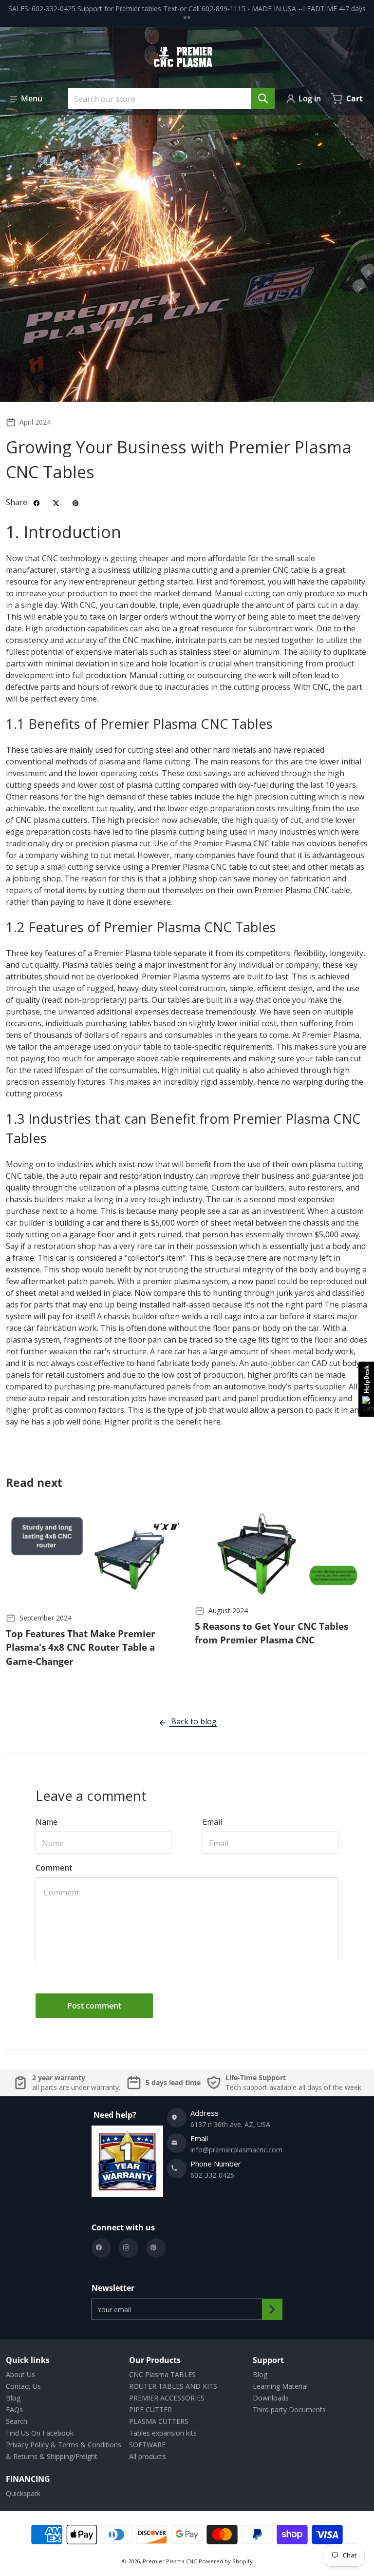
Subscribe (272, 2309)
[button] (26, 98)
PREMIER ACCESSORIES (167, 2398)
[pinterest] (156, 2248)
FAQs (14, 2410)
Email (212, 1822)
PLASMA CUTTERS (159, 2421)
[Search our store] (263, 98)
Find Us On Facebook (40, 2433)
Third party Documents (289, 2410)
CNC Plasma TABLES (162, 2374)
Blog (13, 2398)
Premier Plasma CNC (170, 2561)
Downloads (271, 2398)
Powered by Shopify (226, 2561)
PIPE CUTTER (150, 2410)
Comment (54, 1868)
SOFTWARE (147, 2445)
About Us (20, 2374)
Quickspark (23, 2493)
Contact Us (23, 2386)
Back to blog (193, 1721)
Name (47, 1822)
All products (148, 2456)
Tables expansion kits (163, 2433)
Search (17, 2421)
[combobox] (168, 98)
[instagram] (129, 2248)
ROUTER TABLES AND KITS (173, 2386)
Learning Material (280, 2386)
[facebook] (101, 2248)
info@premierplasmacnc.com (236, 2150)
